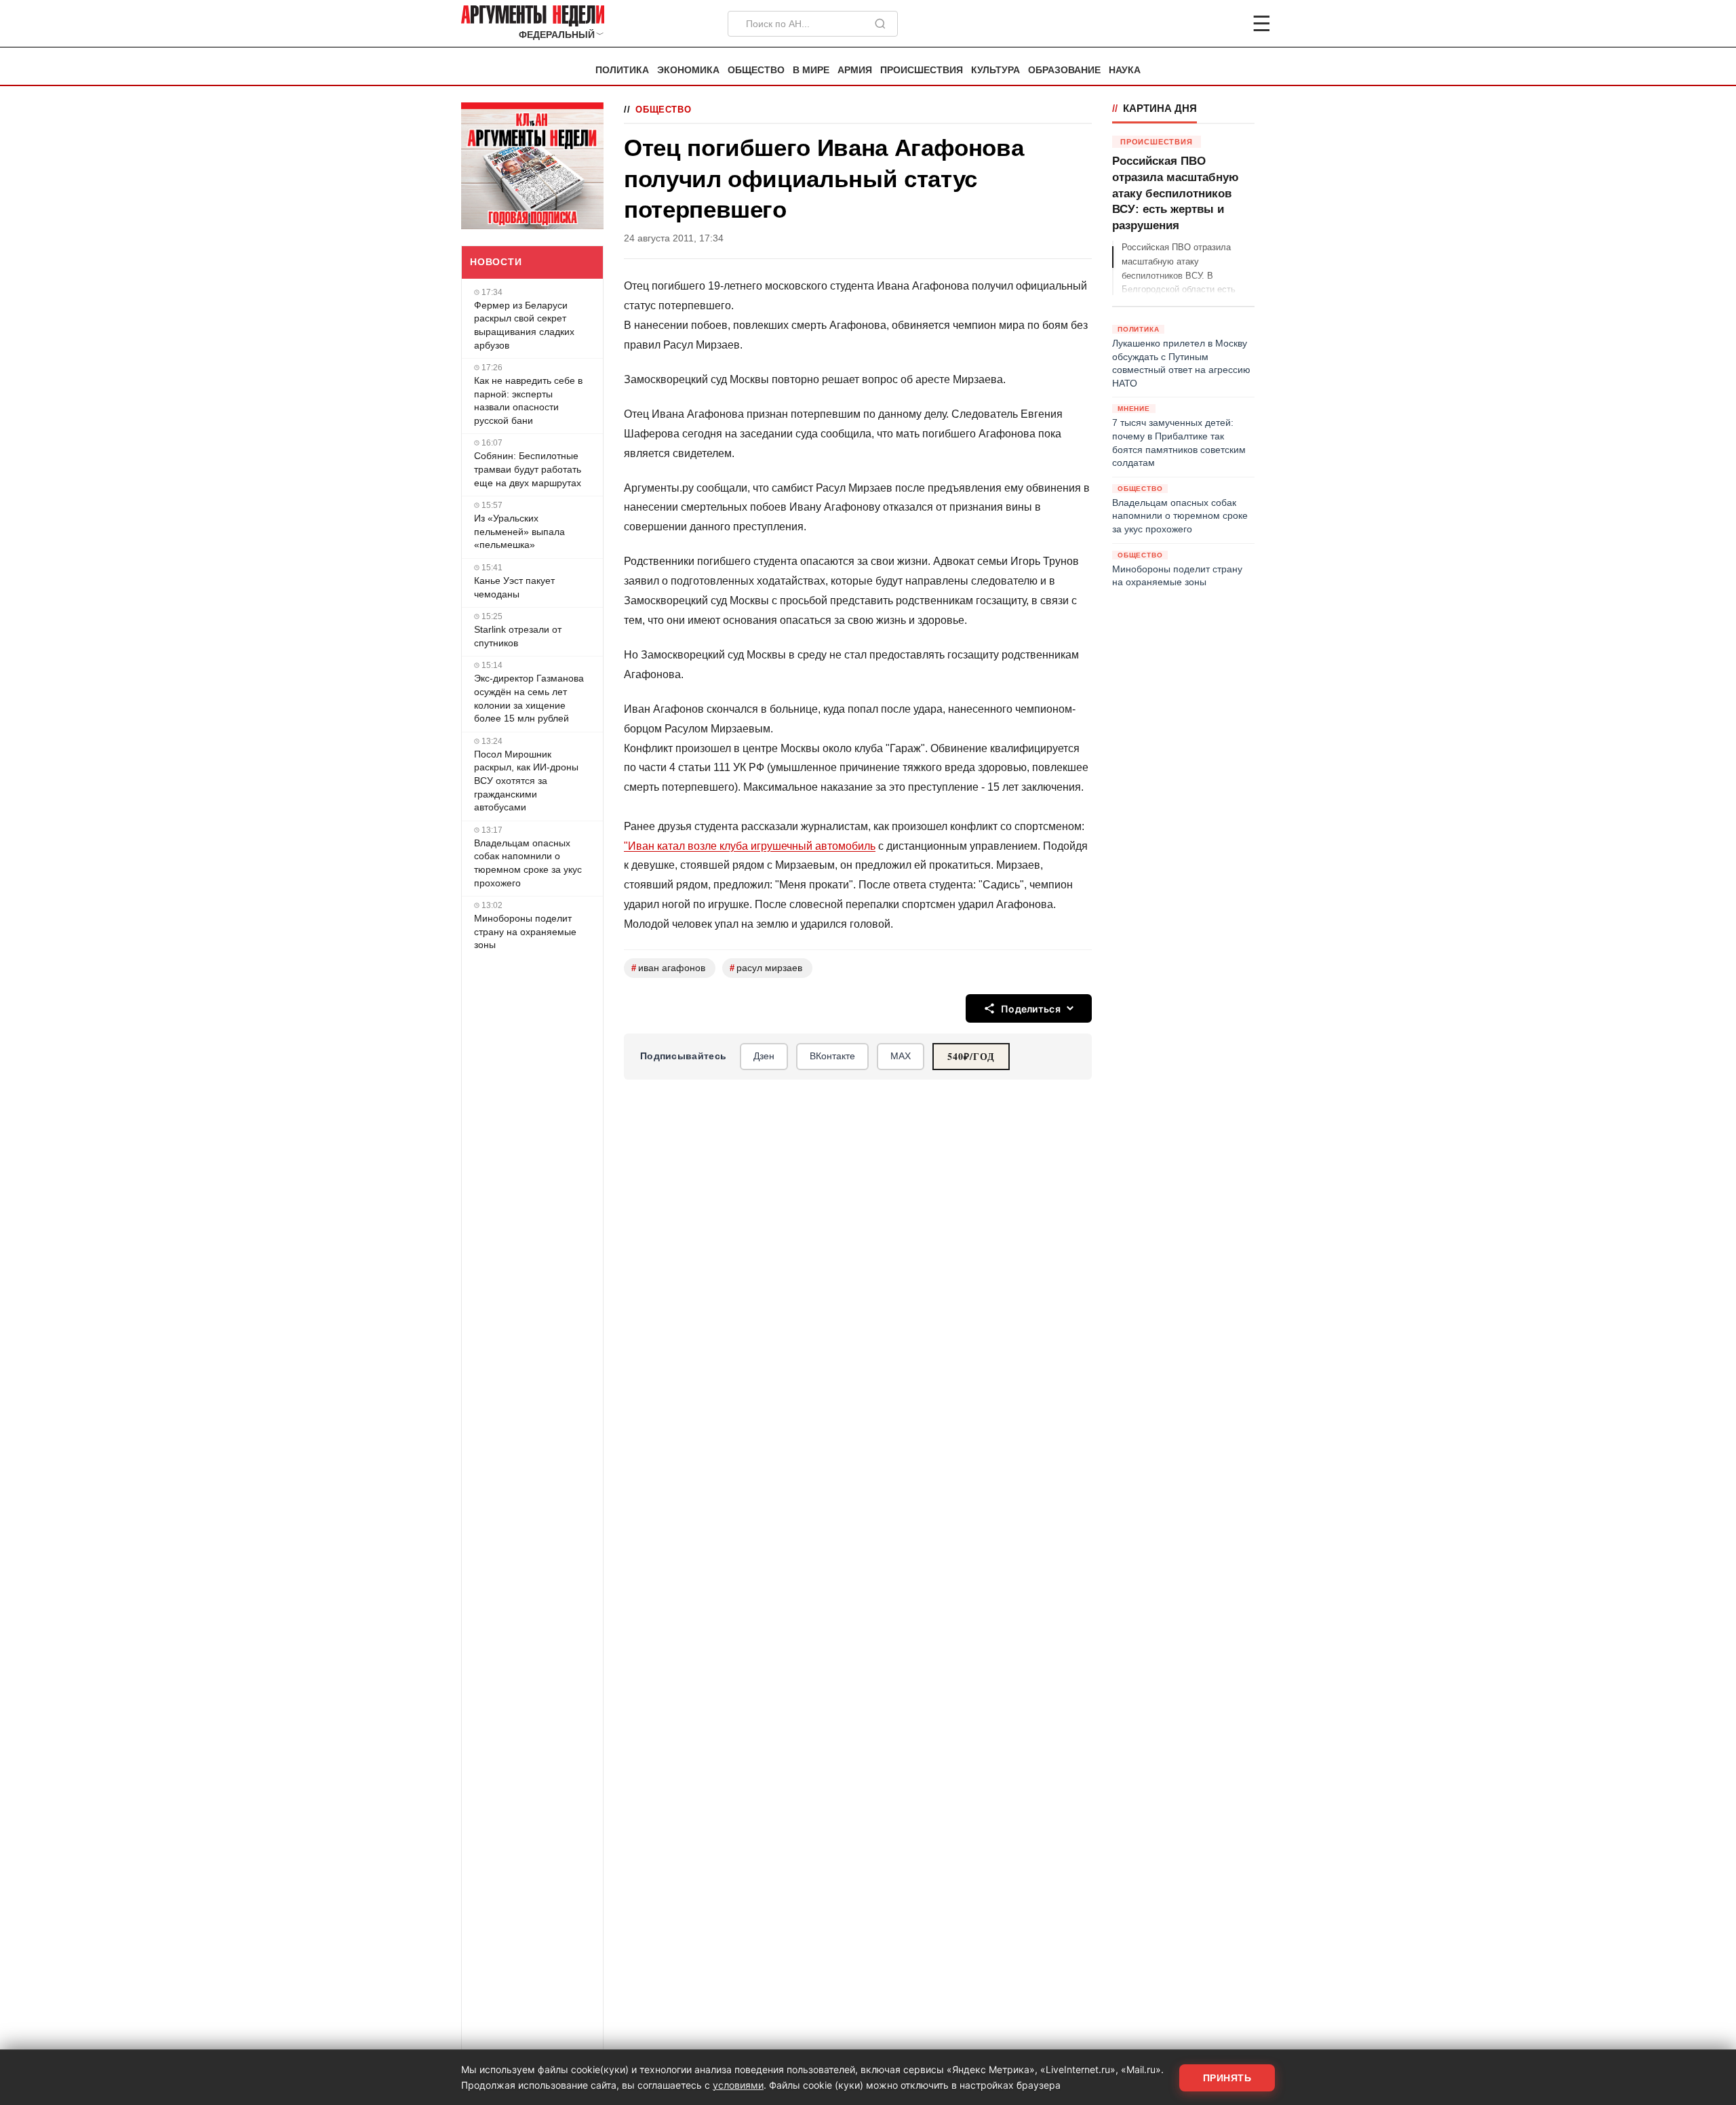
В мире (811, 70)
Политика (622, 70)
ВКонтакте (832, 1056)
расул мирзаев (766, 968)
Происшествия (922, 70)
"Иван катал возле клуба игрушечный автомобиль (750, 846)
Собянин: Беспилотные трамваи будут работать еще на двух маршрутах (528, 469)
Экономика (688, 70)
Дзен (764, 1056)
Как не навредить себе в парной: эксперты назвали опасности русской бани (528, 400)
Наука (1125, 70)
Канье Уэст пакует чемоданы (514, 587)
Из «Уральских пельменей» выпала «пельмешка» (519, 531)
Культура (995, 70)
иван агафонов (668, 968)
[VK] (1225, 24)
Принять (1227, 2078)
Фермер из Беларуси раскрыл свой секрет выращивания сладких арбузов (524, 325)
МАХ (901, 1056)
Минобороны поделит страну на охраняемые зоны (525, 931)
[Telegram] (1191, 24)
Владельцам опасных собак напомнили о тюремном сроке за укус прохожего (528, 863)
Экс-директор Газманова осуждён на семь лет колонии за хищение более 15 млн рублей (529, 698)
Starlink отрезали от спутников (518, 636)
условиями (738, 2085)
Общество (756, 70)
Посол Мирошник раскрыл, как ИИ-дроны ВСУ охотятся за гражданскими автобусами (526, 781)
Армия (855, 70)
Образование (1064, 70)
